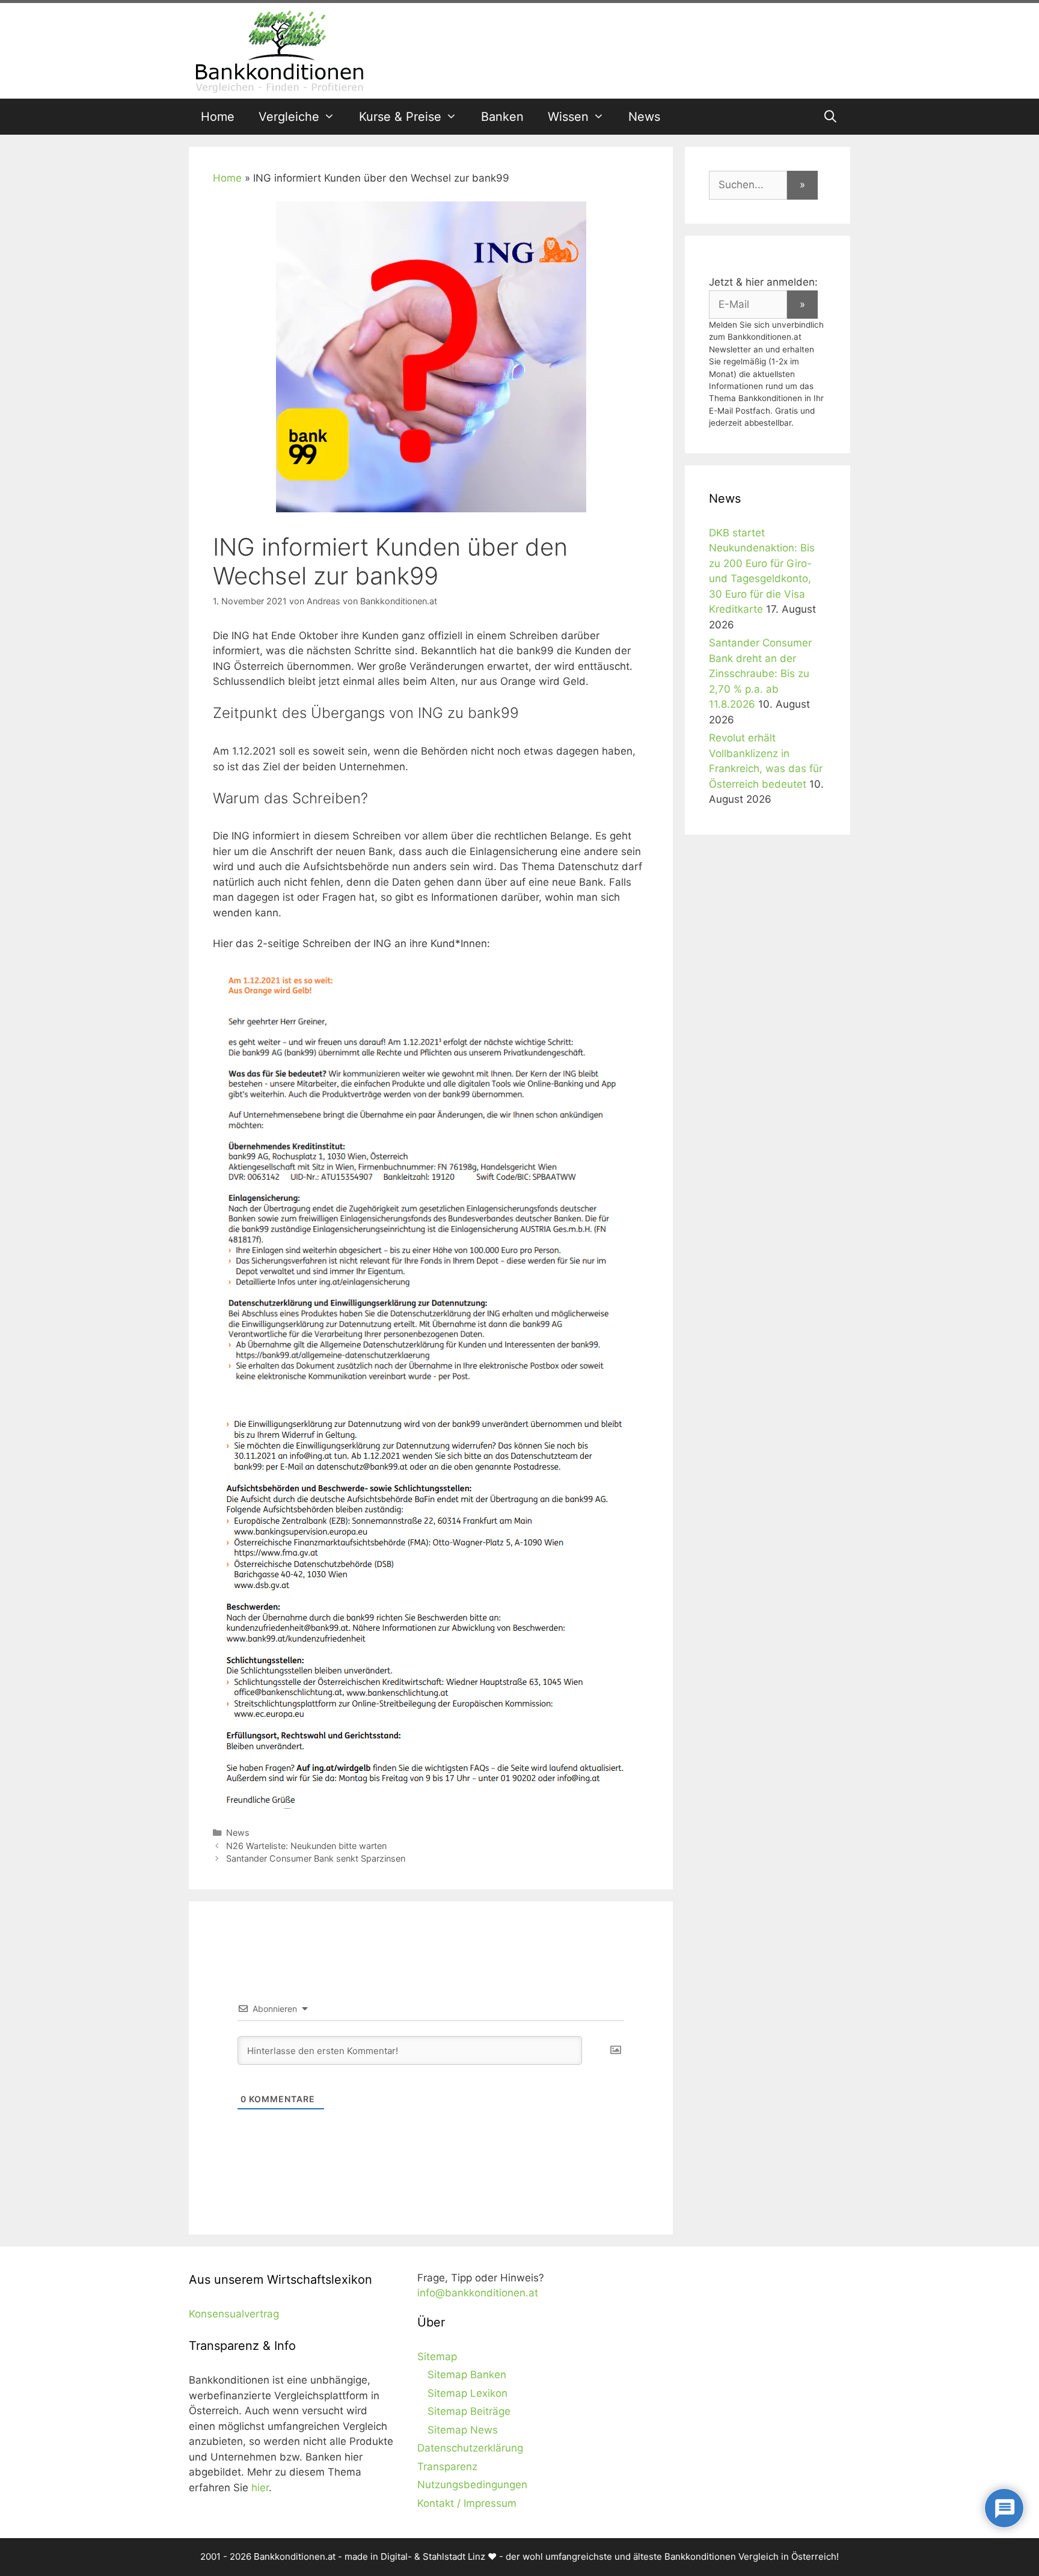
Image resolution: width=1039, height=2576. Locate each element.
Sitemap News (463, 2430)
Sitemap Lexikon (467, 2393)
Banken (502, 117)
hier (260, 2488)
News (644, 117)
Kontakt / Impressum (467, 2503)
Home (218, 117)
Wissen (568, 117)
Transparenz (447, 2467)
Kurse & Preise (400, 117)
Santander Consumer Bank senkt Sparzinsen (316, 1858)
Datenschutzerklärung (470, 2448)
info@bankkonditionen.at (478, 2293)
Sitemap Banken (467, 2375)
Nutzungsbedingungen (472, 2485)
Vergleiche (289, 117)
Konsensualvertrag (234, 2314)
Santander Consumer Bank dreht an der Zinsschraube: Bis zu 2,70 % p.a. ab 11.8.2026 (760, 673)
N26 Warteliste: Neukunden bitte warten (306, 1846)
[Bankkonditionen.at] (279, 50)
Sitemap (437, 2357)
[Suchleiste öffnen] (830, 117)
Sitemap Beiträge (469, 2411)
